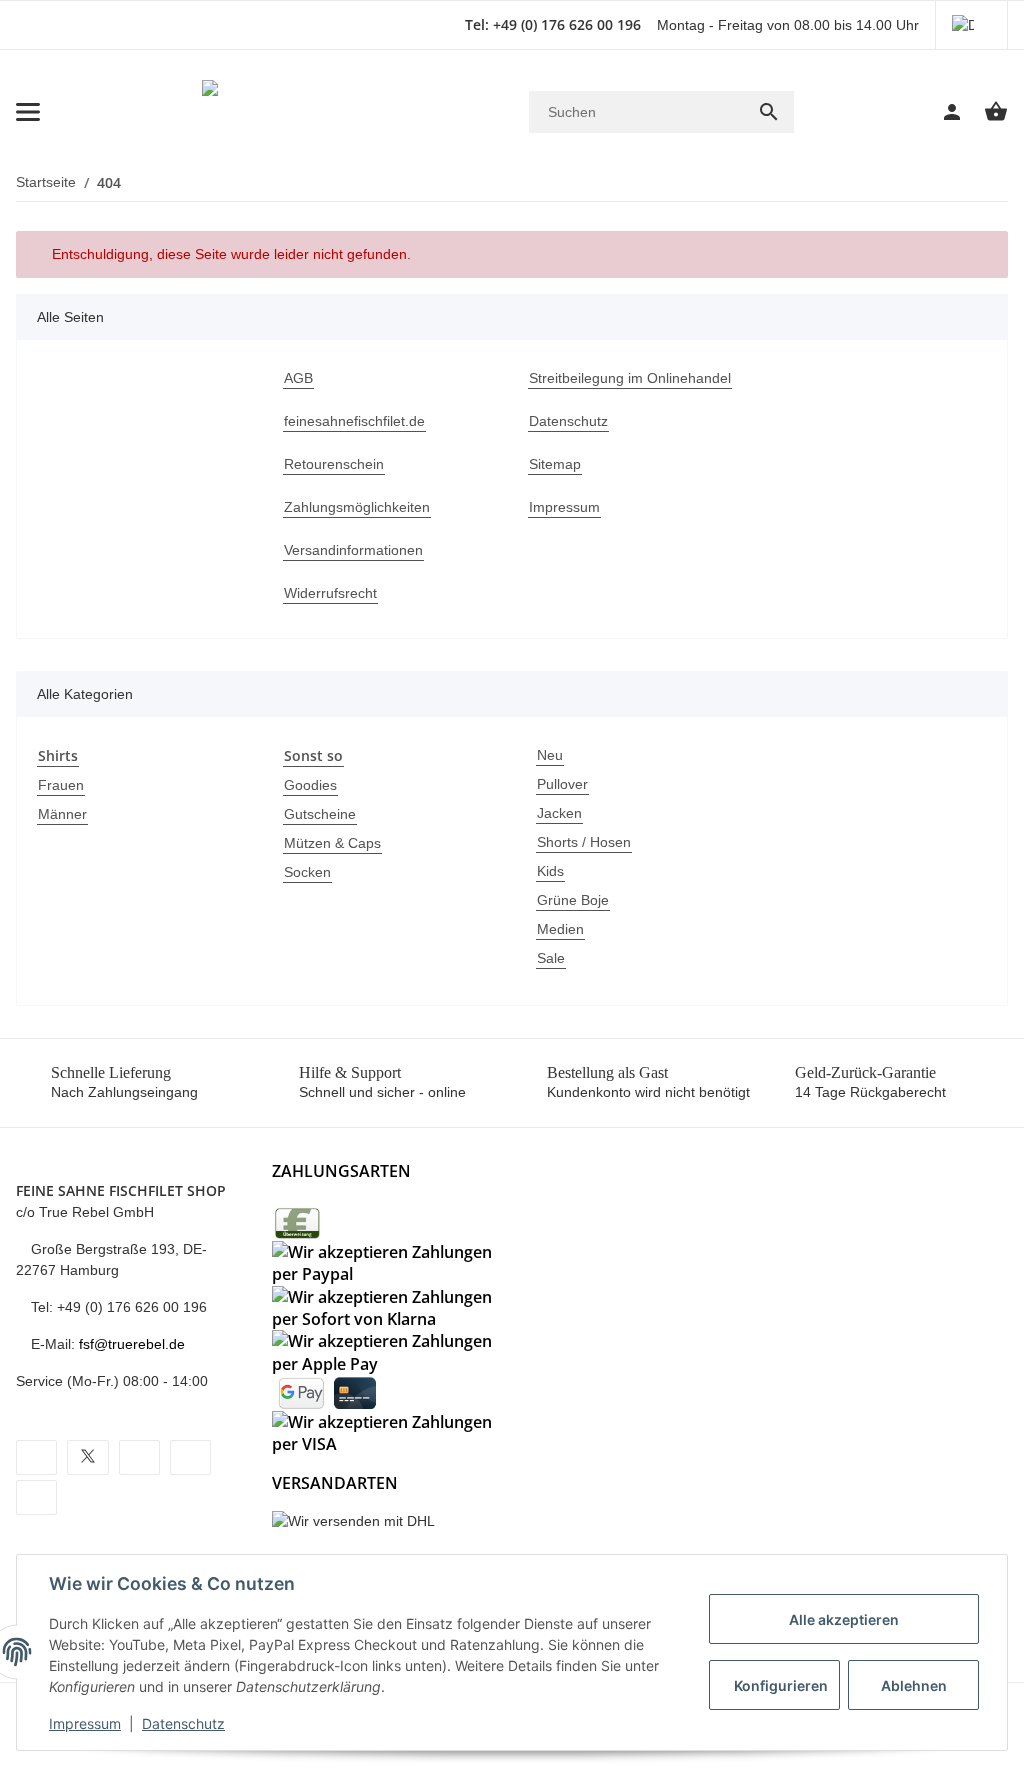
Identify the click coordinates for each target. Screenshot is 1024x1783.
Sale (551, 958)
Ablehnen (914, 1685)
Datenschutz (183, 1723)
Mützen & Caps (332, 843)
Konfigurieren (781, 1685)
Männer (62, 814)
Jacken (559, 813)
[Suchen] (769, 112)
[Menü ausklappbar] (28, 112)
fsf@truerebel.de (132, 1344)
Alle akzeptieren (844, 1619)
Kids (550, 871)
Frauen (61, 785)
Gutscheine (320, 814)
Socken (307, 872)
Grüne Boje (573, 900)
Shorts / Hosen (584, 842)
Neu (550, 755)
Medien (560, 929)
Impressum (85, 1723)
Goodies (310, 785)
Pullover (562, 784)
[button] (971, 25)
